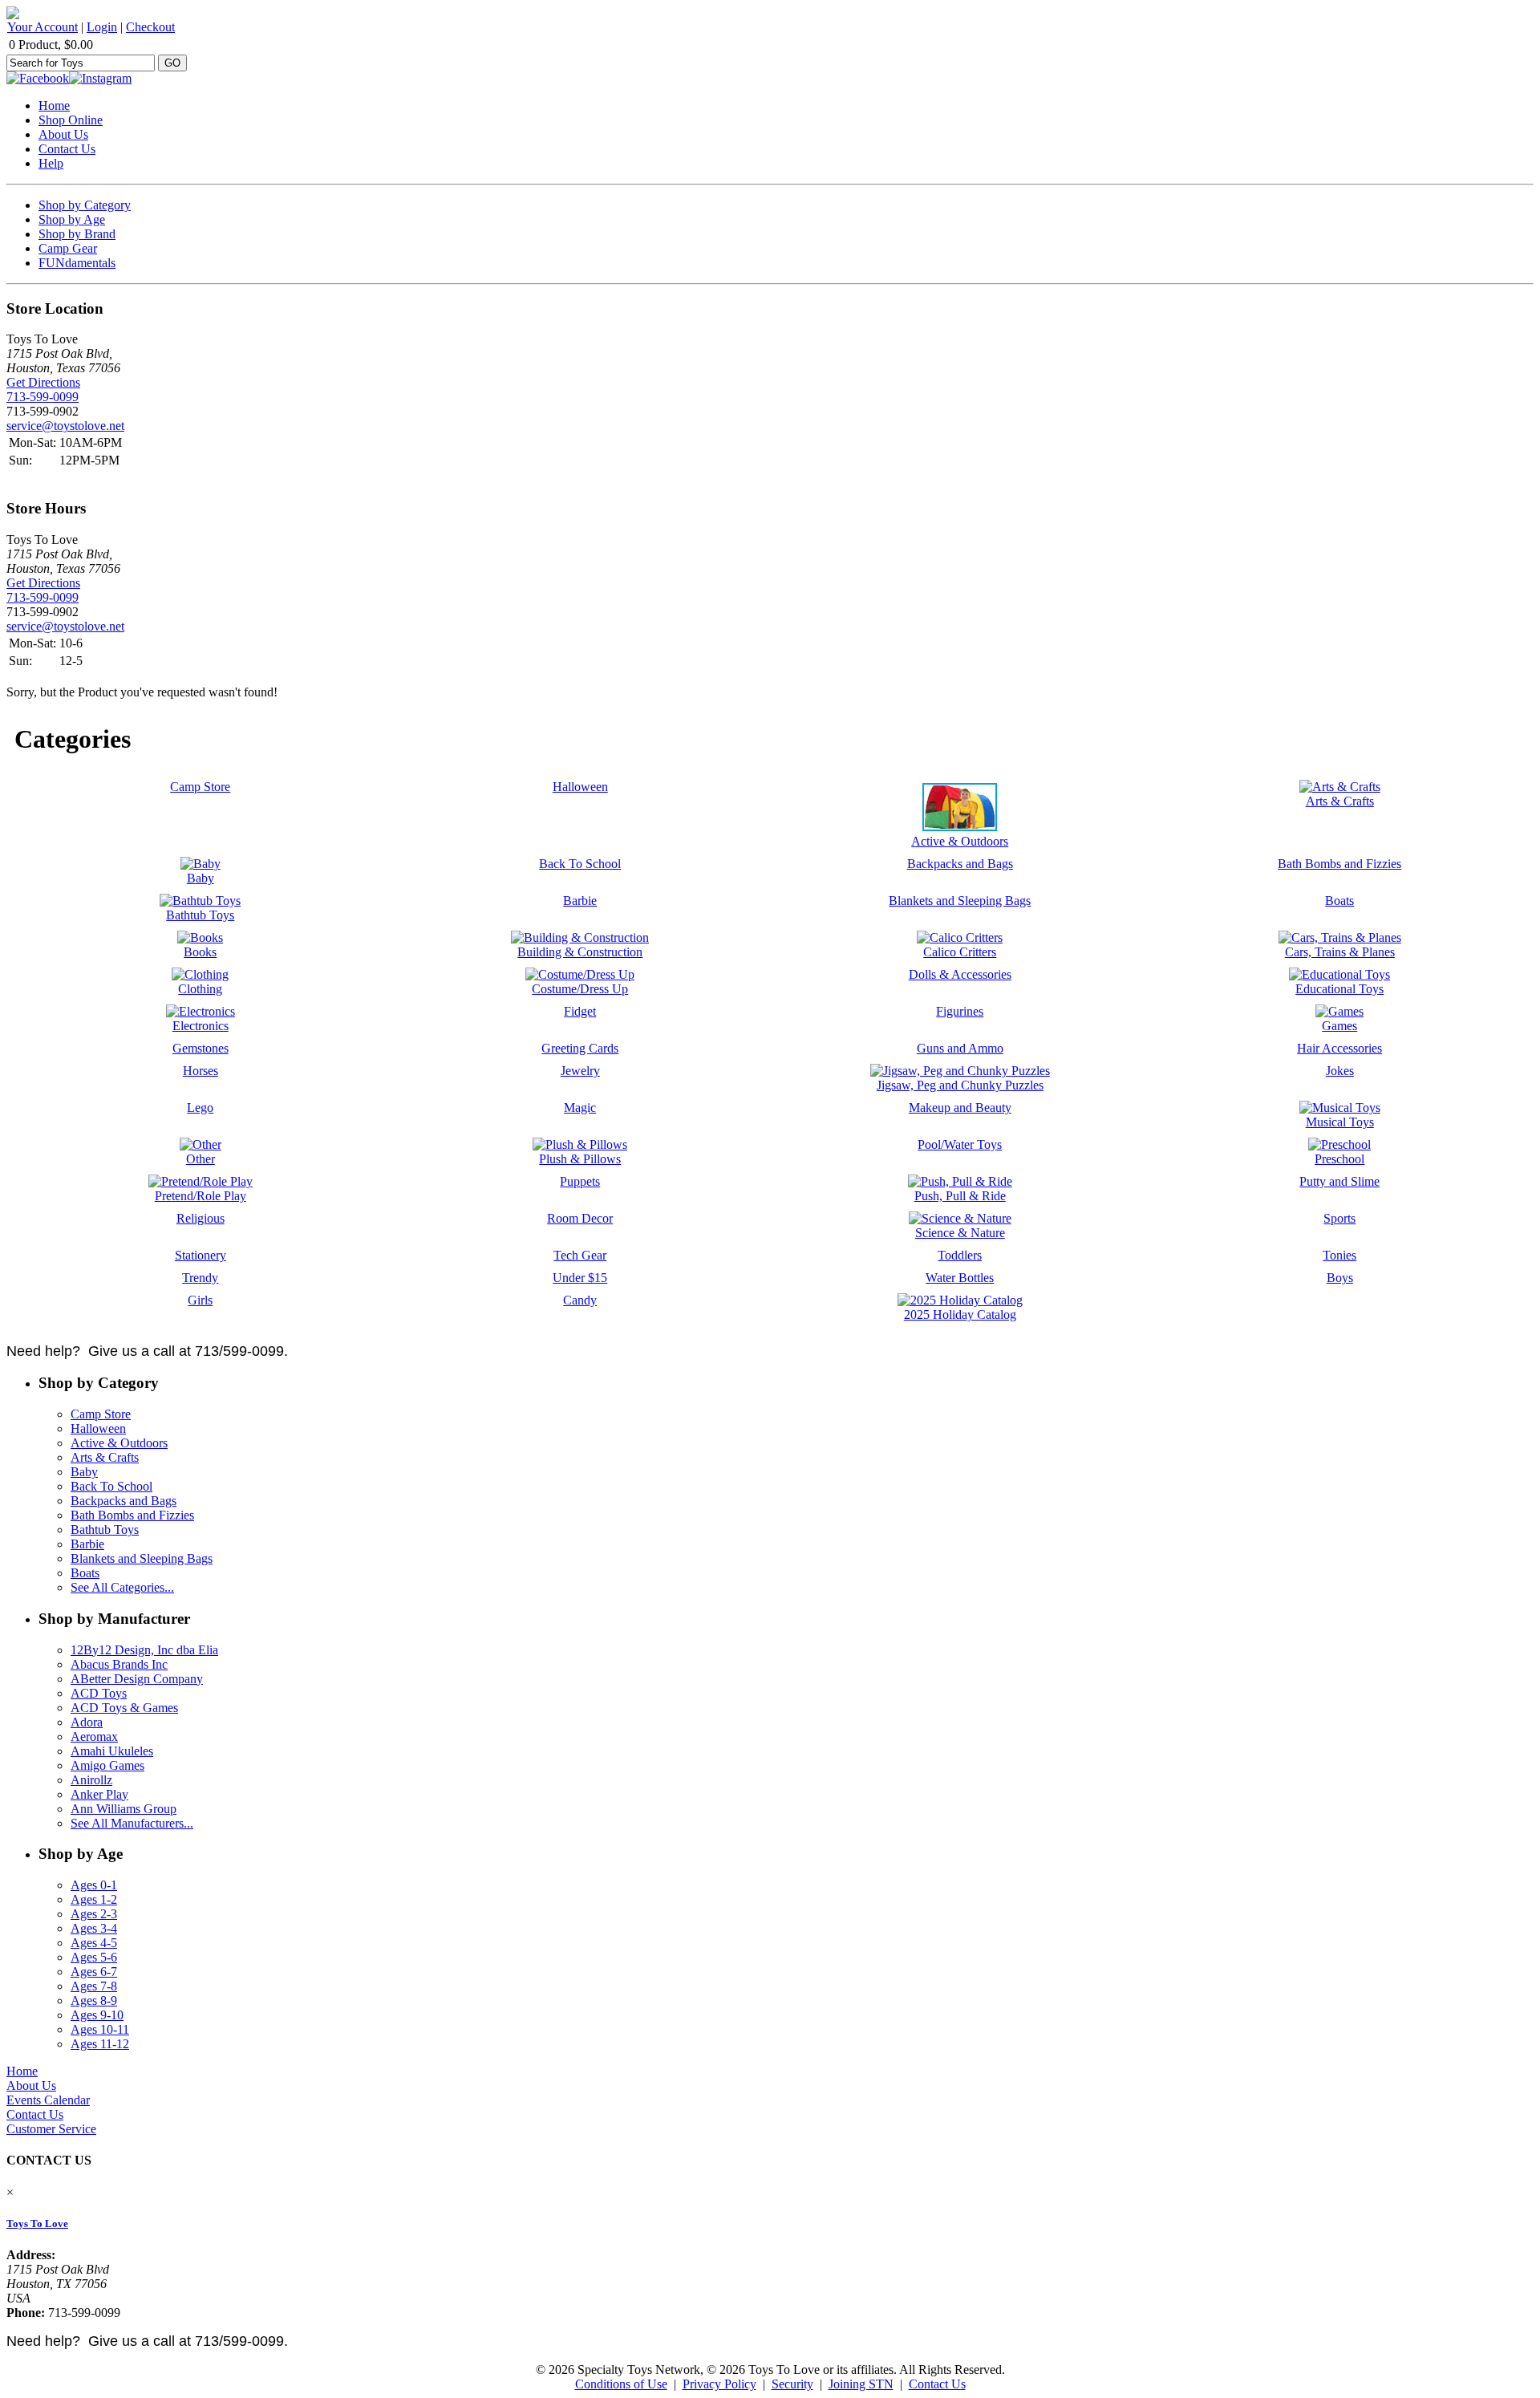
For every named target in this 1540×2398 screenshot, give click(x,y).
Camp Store (101, 1414)
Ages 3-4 (94, 1928)
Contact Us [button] (937, 2384)
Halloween (98, 1428)
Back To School (111, 1486)
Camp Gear (68, 248)
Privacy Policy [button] (719, 2384)
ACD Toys (99, 1693)
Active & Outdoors (119, 1443)
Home (54, 105)
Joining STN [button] (861, 2384)
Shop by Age (72, 219)
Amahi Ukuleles (112, 1751)
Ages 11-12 (100, 2044)
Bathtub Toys (105, 1530)
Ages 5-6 (94, 1957)
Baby (84, 1472)
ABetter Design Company (137, 1679)
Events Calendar (48, 2100)
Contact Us (67, 149)
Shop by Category (85, 205)
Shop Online (71, 120)
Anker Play (99, 1794)
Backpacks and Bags (124, 1501)
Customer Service (51, 2129)
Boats (85, 1573)
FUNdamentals (77, 263)
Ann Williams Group (124, 1809)
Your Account (43, 27)
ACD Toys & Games (124, 1708)
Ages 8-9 (94, 2000)
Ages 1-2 (94, 1899)
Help (51, 163)
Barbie (87, 1544)
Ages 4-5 (94, 1943)
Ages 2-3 (94, 1914)
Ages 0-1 (94, 1885)
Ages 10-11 (100, 2029)
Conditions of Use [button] (621, 2384)
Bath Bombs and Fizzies (132, 1515)
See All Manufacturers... (132, 1823)
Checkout (150, 27)
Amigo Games (107, 1765)
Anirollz (91, 1780)
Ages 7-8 (94, 1986)
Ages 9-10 (97, 2015)
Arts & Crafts (105, 1457)
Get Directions (43, 382)
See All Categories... (122, 1587)
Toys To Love (37, 2224)
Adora (87, 1722)
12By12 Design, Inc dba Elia (144, 1650)
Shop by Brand (77, 234)
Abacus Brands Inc (119, 1664)
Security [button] (792, 2384)
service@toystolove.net (65, 426)
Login (102, 27)
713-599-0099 (43, 397)
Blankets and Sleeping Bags (142, 1558)
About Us (63, 134)
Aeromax (94, 1737)
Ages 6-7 (94, 1972)
